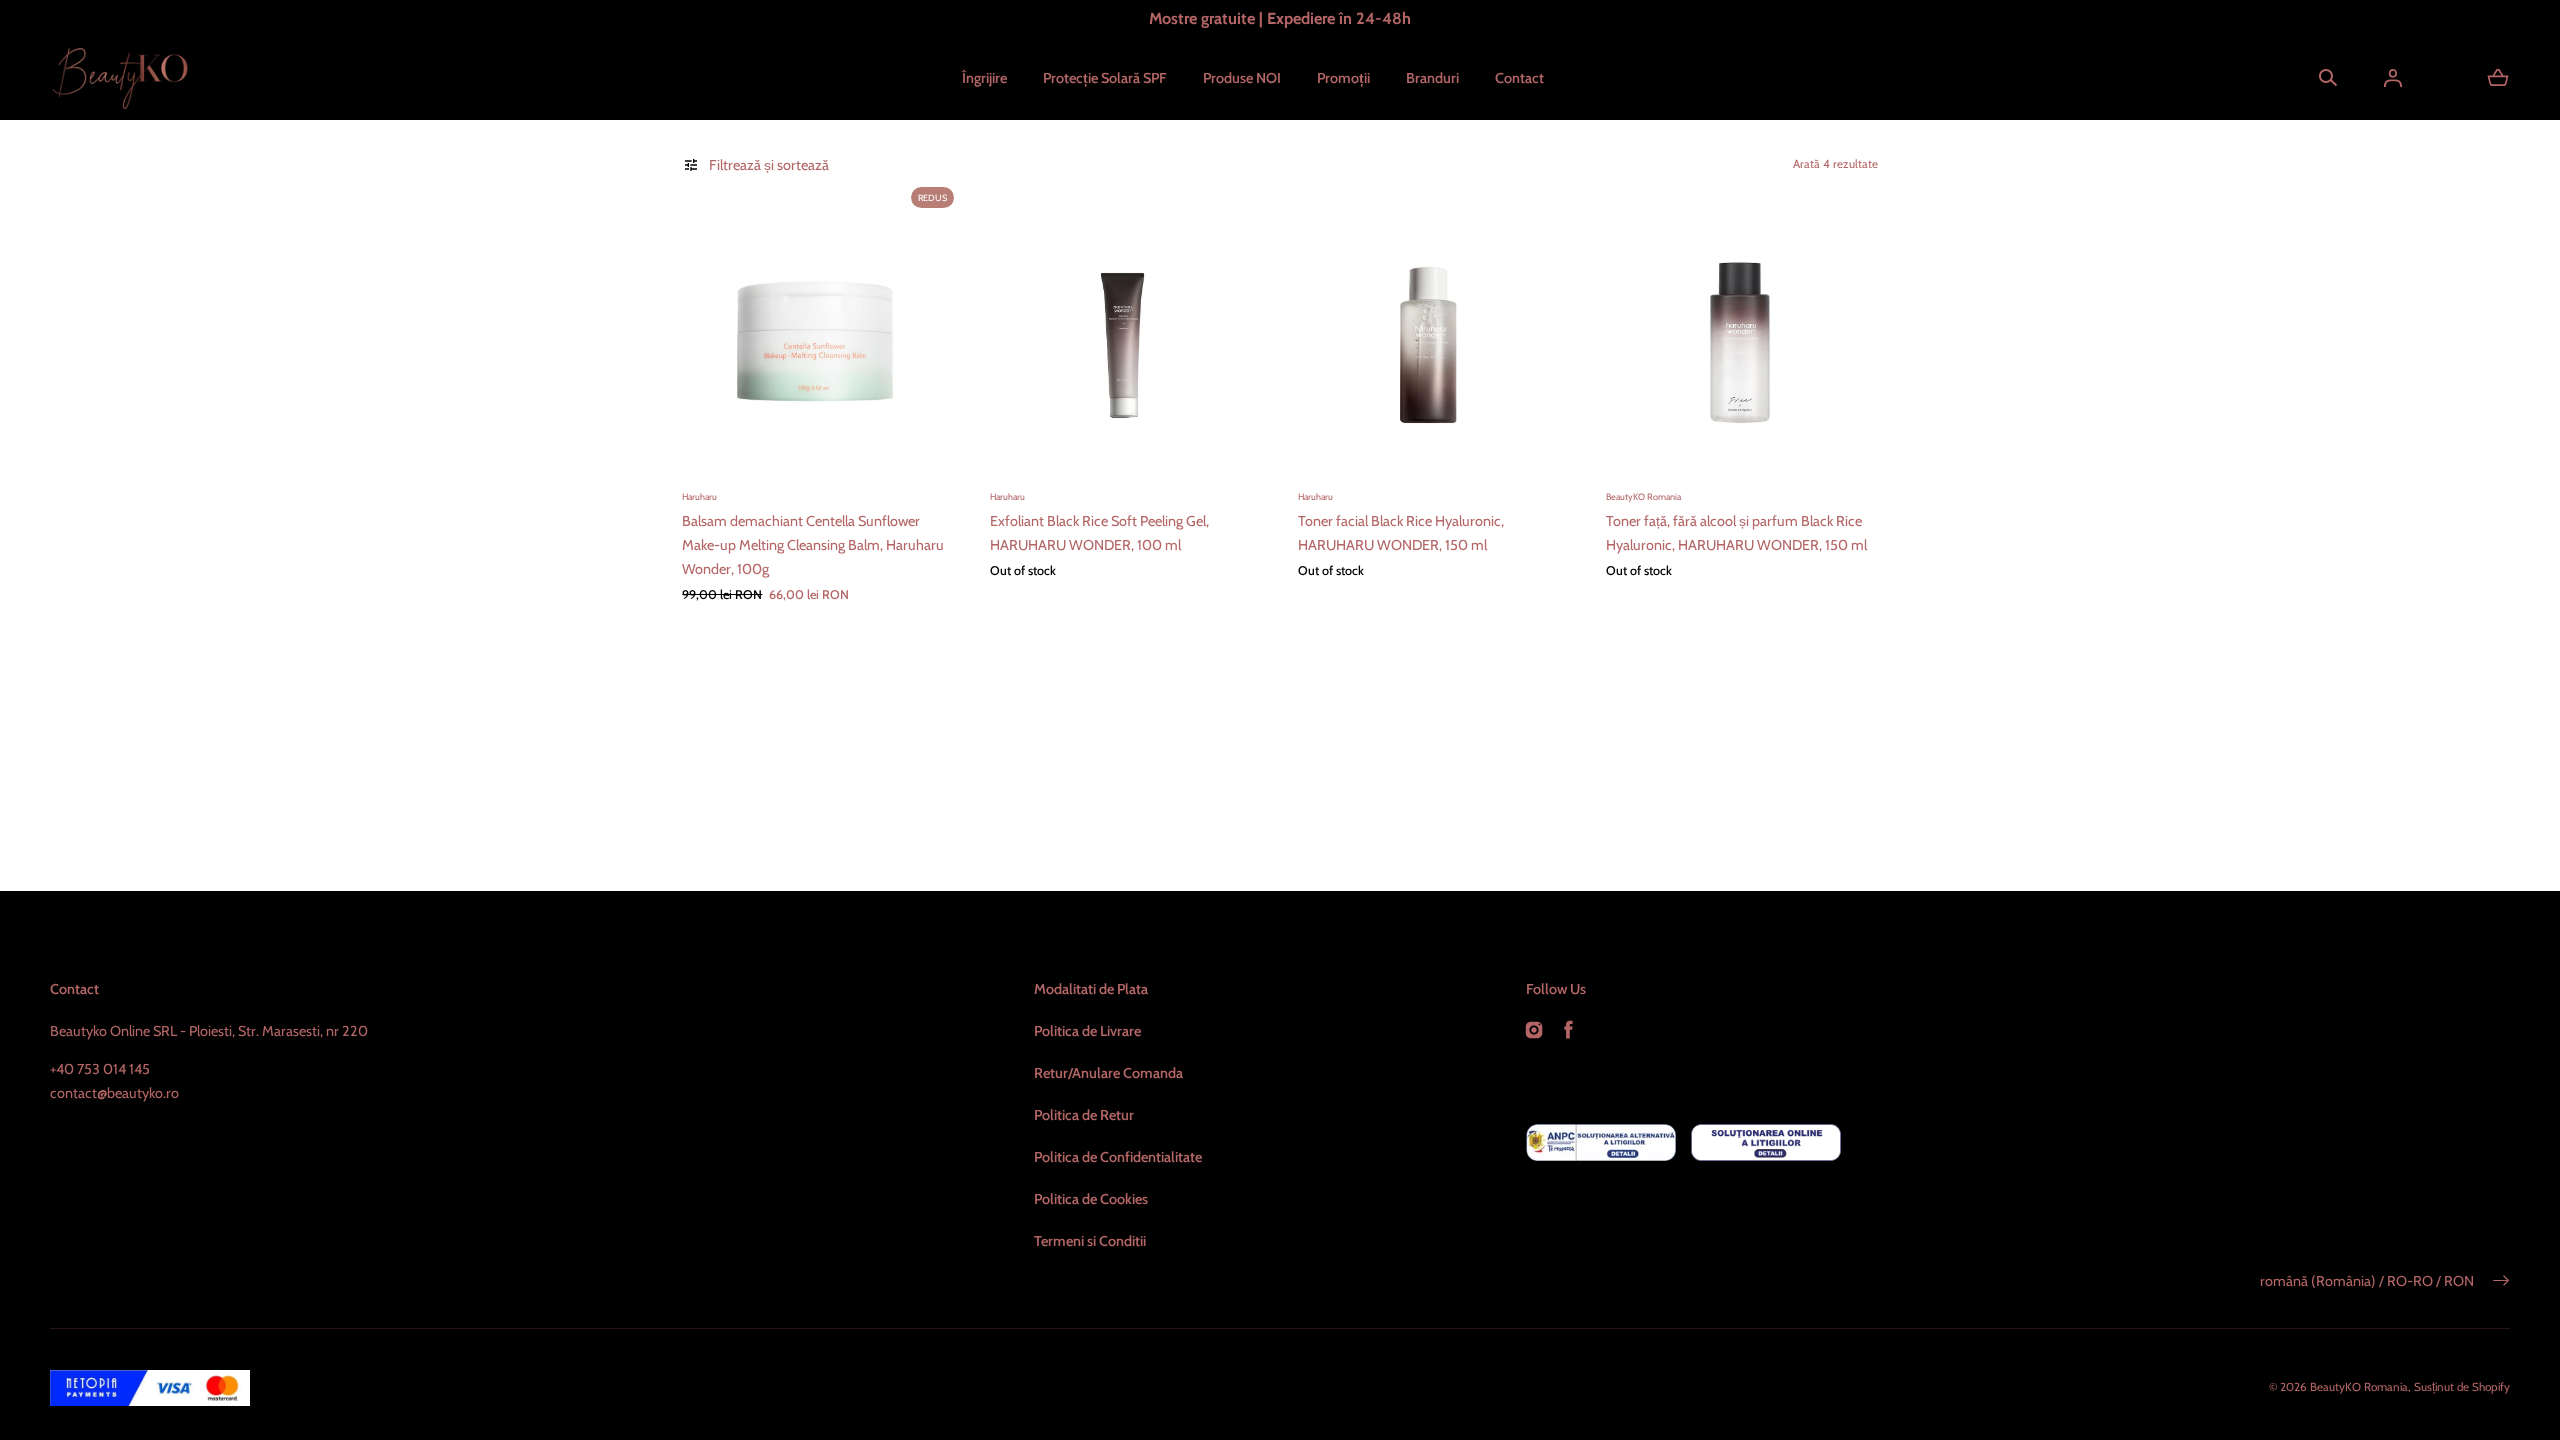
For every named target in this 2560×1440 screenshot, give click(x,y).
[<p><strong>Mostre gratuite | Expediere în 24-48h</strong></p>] (1279, 18)
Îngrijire (984, 78)
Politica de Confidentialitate (1118, 1157)
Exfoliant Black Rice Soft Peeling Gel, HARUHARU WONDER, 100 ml (1099, 533)
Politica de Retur (1084, 1115)
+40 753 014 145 (100, 1069)
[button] (2328, 78)
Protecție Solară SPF (1105, 78)
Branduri (1432, 78)
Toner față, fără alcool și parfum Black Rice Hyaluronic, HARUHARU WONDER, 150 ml (1736, 533)
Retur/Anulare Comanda (1108, 1073)
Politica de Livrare (1087, 1031)
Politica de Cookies (1091, 1199)
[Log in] (2393, 78)
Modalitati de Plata (1091, 989)
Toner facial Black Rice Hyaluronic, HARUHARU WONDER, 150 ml (1401, 533)
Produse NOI (1242, 78)
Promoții (1343, 78)
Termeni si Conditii (1090, 1241)
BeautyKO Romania (2359, 1387)
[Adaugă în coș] (922, 447)
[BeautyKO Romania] (120, 78)
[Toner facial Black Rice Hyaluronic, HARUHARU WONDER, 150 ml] (1434, 344)
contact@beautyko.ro (114, 1093)
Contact (1519, 78)
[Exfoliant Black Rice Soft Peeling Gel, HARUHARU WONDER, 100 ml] (1126, 344)
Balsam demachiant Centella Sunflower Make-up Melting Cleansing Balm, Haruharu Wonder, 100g (813, 545)
